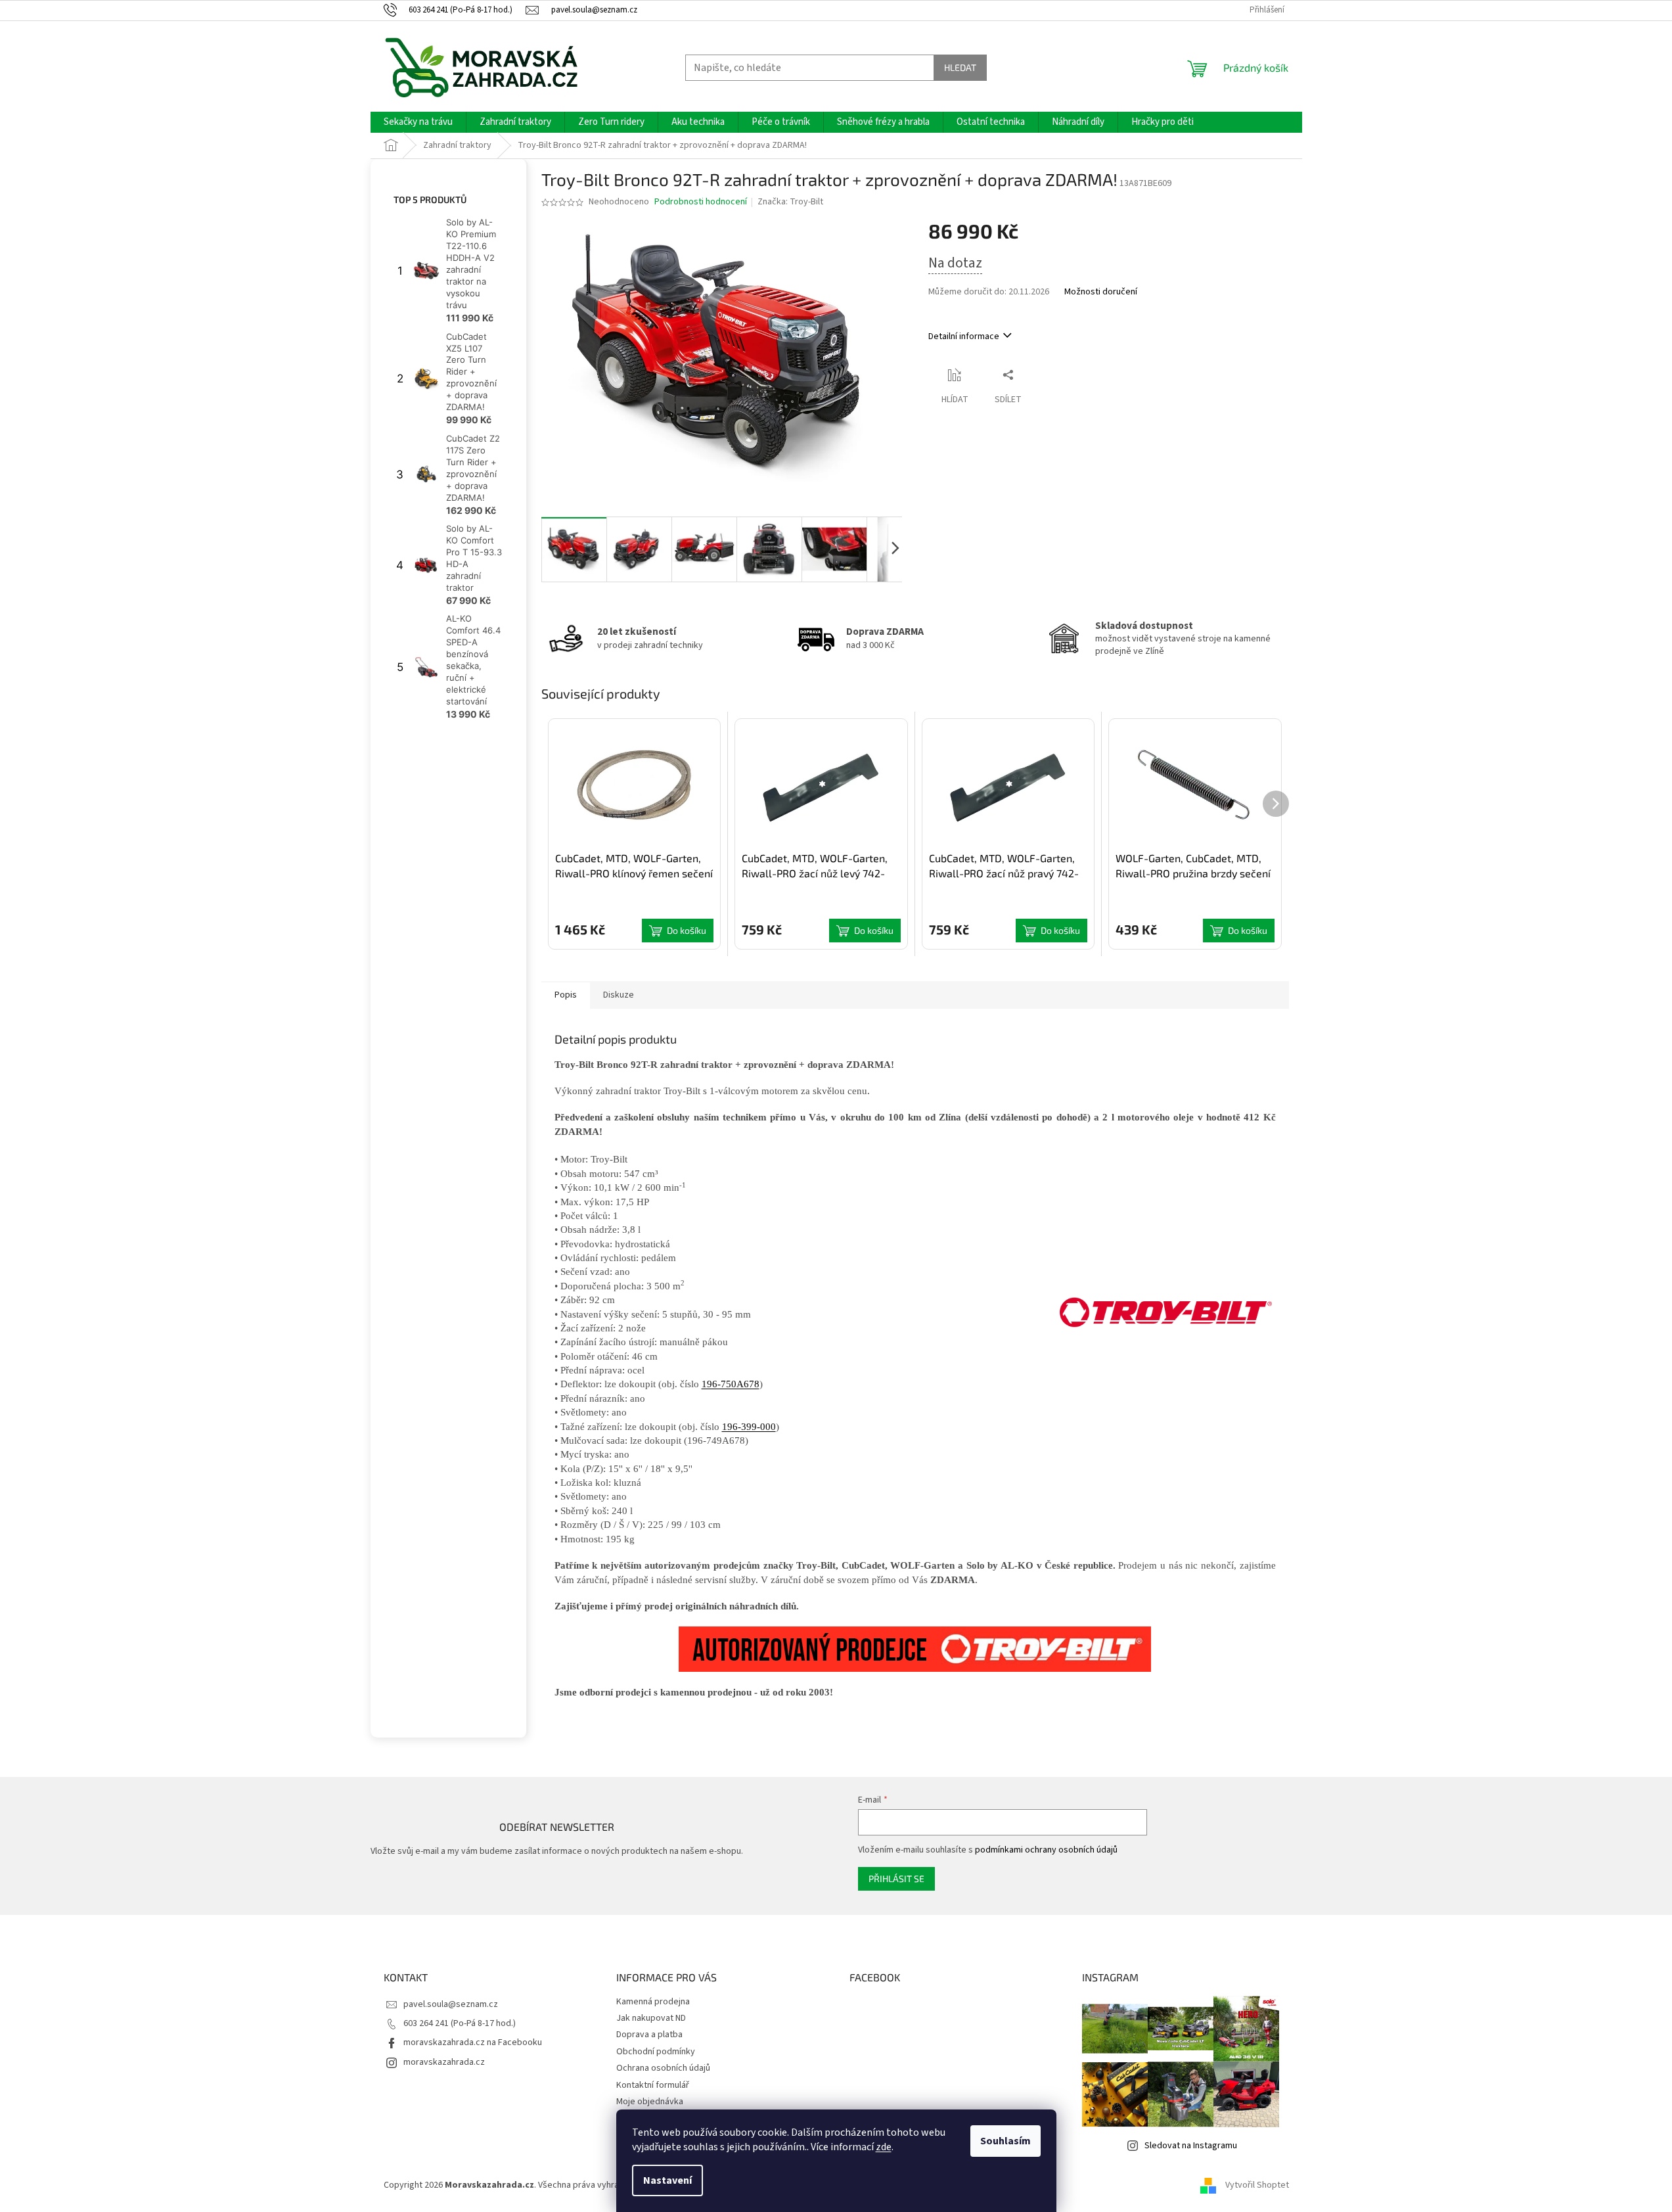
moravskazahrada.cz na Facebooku (473, 2042)
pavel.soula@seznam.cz (451, 2004)
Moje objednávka (650, 2102)
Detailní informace (964, 336)
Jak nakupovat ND (651, 2018)
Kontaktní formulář (653, 2085)
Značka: (790, 202)
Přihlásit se (896, 1878)
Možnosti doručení (1101, 292)
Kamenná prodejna (653, 2002)
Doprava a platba (649, 2035)
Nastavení (667, 2180)
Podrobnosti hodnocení (701, 202)
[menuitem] (418, 122)
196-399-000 (749, 1427)
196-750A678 (731, 1384)
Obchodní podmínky (656, 2052)
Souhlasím (1005, 2141)
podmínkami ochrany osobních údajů (1046, 1850)
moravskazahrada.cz (444, 2062)
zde (884, 2147)
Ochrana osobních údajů (663, 2068)
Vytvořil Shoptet (1257, 2185)
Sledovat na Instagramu (1191, 2146)
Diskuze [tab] (619, 995)
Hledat (960, 67)
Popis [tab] (566, 995)
